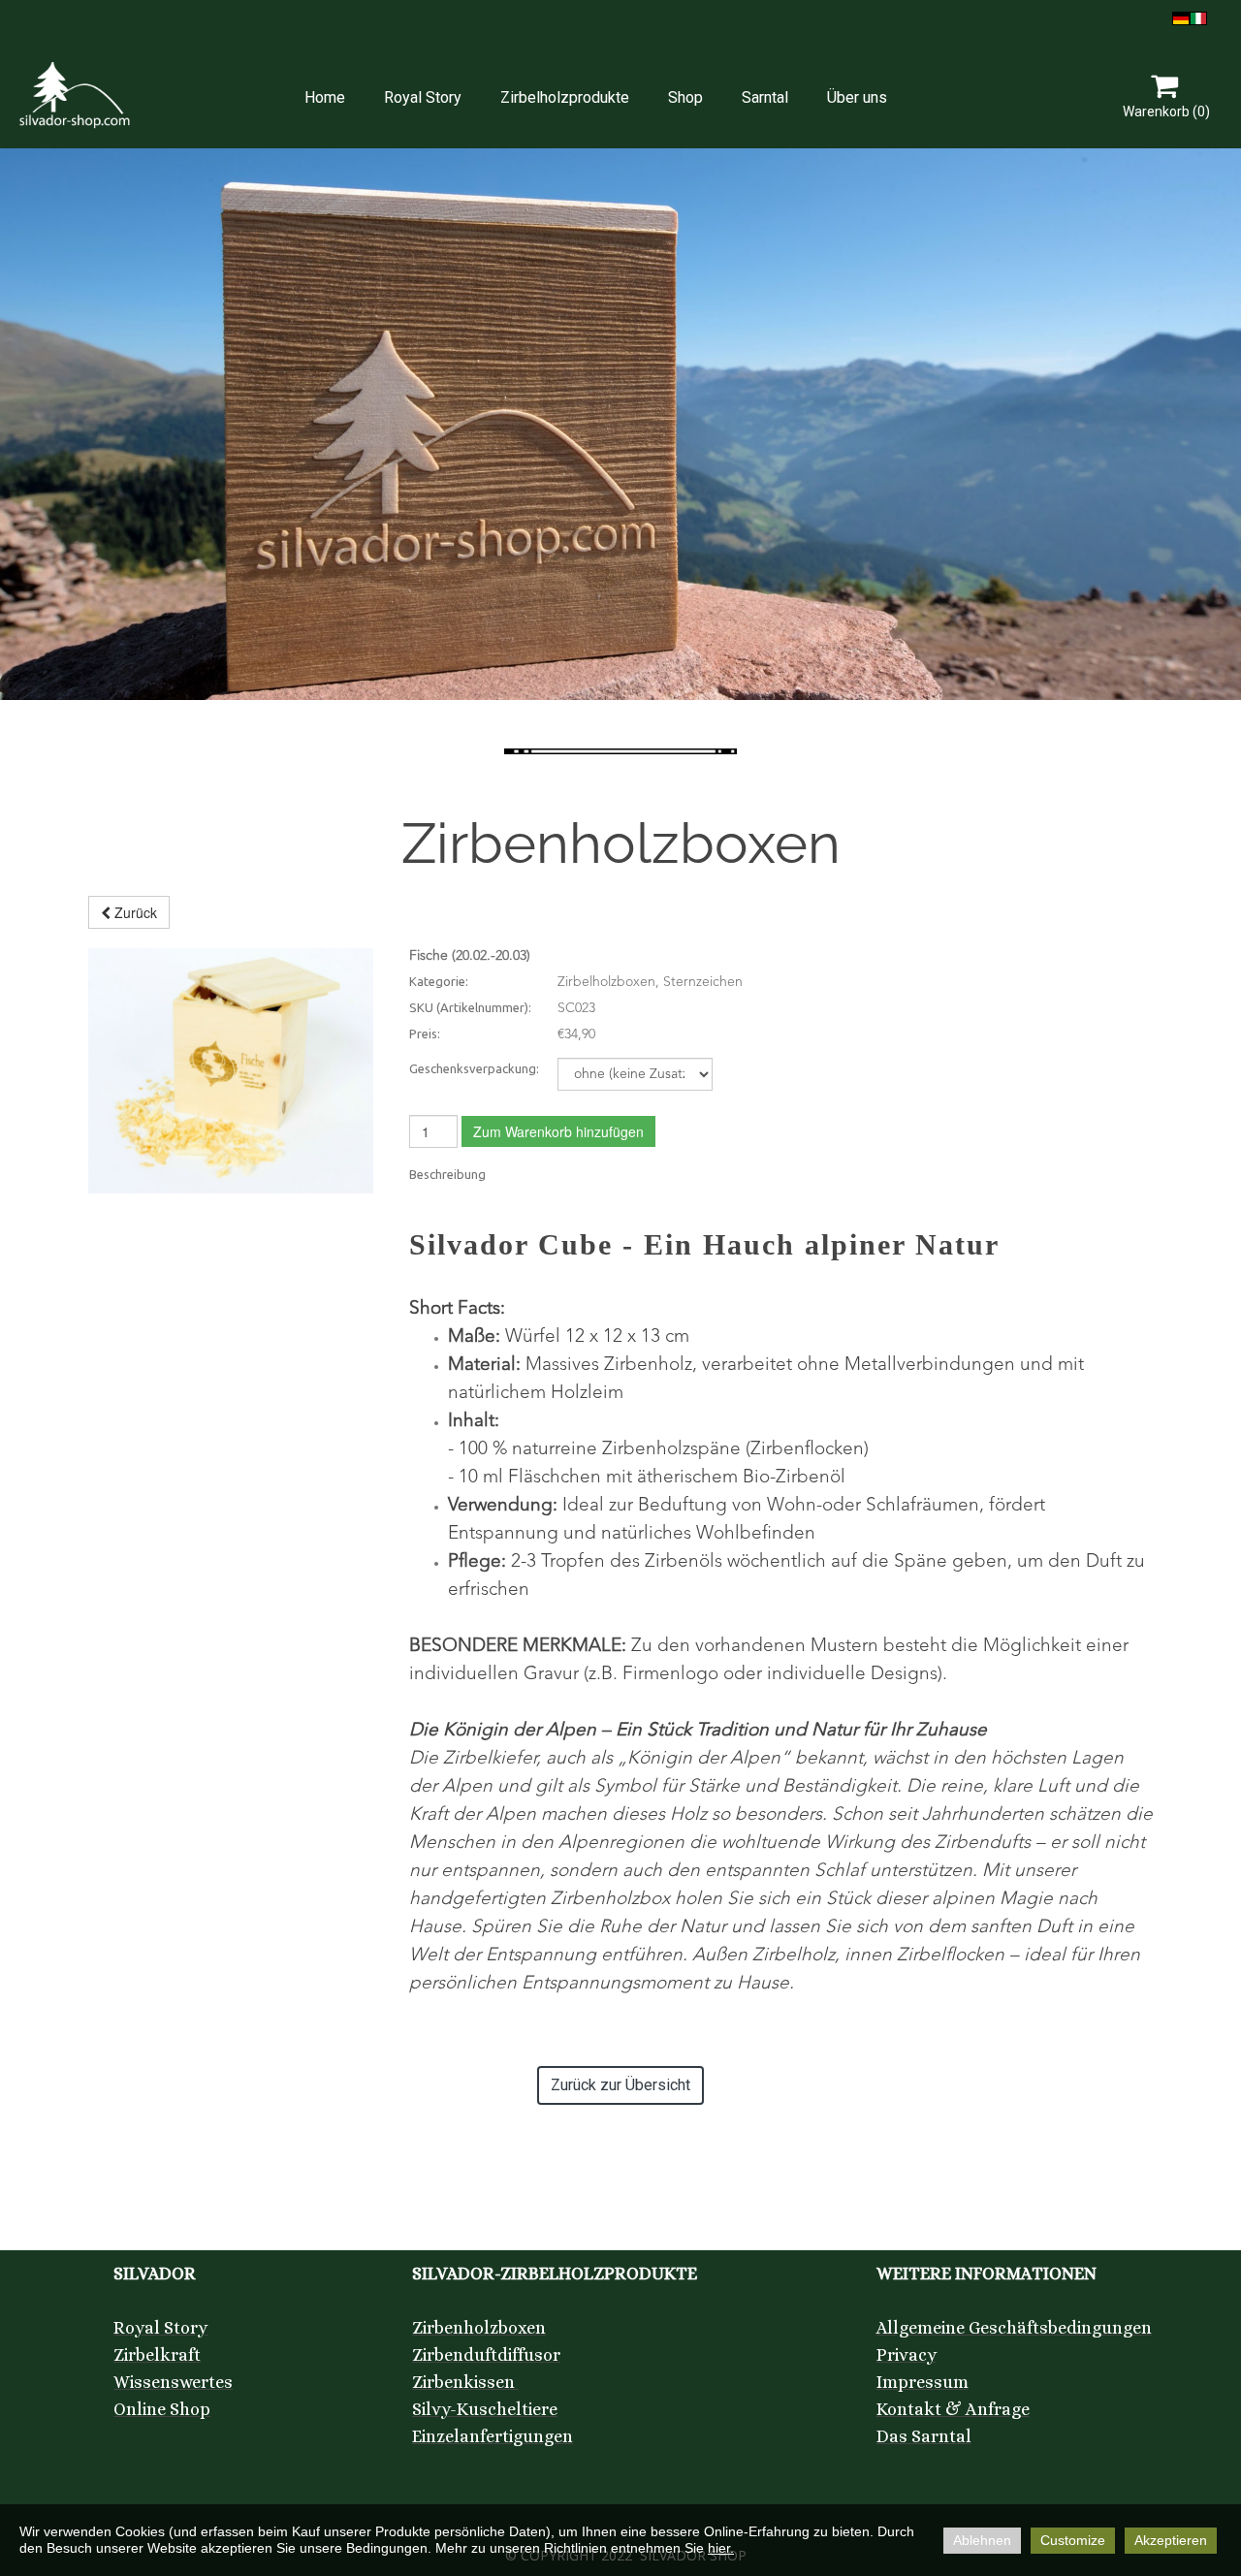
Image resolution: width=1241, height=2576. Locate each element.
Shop (685, 97)
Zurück (134, 912)
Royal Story (423, 97)
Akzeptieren (1171, 2540)
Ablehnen (982, 2540)
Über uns (857, 97)
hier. (721, 2548)
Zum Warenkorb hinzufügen (558, 1131)
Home (325, 97)
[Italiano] (1198, 16)
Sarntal (765, 97)
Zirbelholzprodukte (565, 97)
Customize (1073, 2540)
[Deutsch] (1181, 16)
